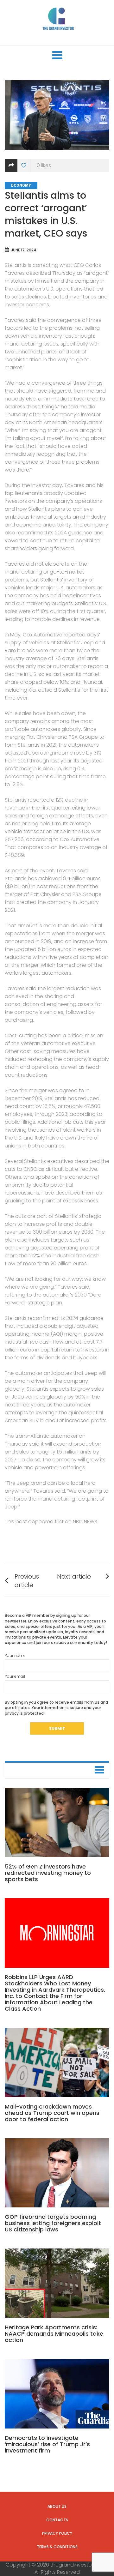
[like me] (24, 166)
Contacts (57, 2520)
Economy (21, 185)
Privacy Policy (57, 2533)
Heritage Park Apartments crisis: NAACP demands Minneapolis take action (54, 2334)
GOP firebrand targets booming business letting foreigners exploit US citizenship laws (53, 2223)
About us (57, 2506)
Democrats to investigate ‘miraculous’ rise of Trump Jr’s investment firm (47, 2444)
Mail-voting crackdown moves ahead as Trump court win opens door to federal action (52, 2113)
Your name (15, 1655)
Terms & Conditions (57, 2547)
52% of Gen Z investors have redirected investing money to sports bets (48, 1873)
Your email (15, 1676)
